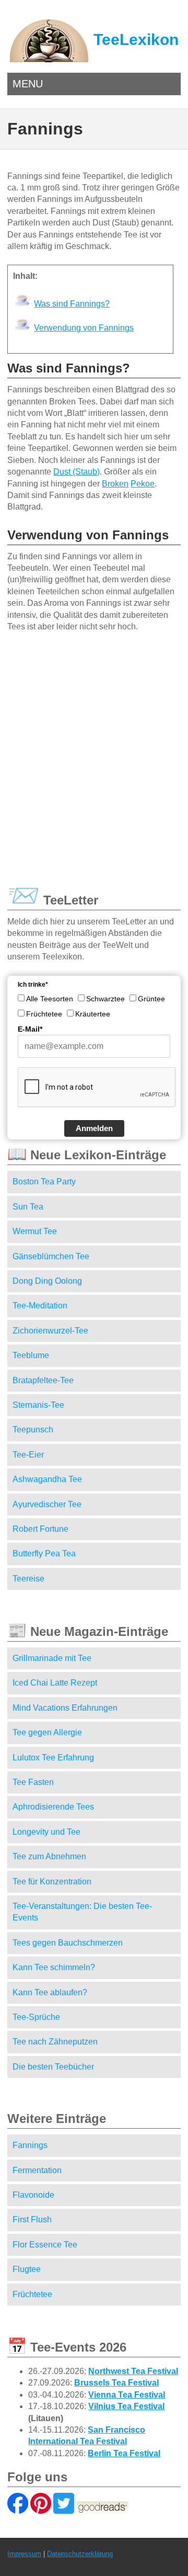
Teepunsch (33, 1430)
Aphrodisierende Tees (53, 1807)
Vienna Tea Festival (127, 2395)
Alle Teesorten (50, 999)
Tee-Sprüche (36, 2017)
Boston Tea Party (44, 1182)
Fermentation (37, 2170)
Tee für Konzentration (52, 1882)
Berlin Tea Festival (124, 2453)
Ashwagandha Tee (47, 1479)
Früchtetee (44, 1014)
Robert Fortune (40, 1529)
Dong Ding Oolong (47, 1281)
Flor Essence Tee (45, 2245)
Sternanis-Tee (38, 1405)
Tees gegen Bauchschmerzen (68, 1943)
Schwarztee (105, 999)
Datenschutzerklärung (80, 2554)
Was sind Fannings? (72, 304)
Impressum (24, 2554)
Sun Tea (28, 1207)
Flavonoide (33, 2195)
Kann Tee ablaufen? (50, 1992)
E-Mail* (30, 1029)
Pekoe (143, 484)
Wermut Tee (35, 1231)
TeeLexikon (136, 39)
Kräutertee (93, 1014)
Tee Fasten (33, 1782)
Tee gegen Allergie (47, 1732)
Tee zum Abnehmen (49, 1856)
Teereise (28, 1579)
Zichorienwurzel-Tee (50, 1331)
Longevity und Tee (46, 1832)
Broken (115, 484)
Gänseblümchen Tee (51, 1256)
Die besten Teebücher (53, 2067)
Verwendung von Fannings (84, 328)
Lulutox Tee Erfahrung (53, 1758)
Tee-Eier (28, 1455)
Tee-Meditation (40, 1306)
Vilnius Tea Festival (126, 2406)
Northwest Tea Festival (133, 2371)
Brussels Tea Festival (116, 2383)
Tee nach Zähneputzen (55, 2042)
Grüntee (151, 999)
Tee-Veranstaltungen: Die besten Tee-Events (82, 1912)
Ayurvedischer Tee (47, 1504)
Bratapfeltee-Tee (43, 1380)
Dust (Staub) (77, 472)
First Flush (32, 2219)
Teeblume (31, 1355)
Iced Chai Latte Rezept (55, 1683)
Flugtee (27, 2269)
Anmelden (94, 1128)
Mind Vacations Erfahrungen (65, 1708)
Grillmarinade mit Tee (52, 1658)
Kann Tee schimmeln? (54, 1967)
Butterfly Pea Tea (44, 1553)
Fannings (30, 2145)
